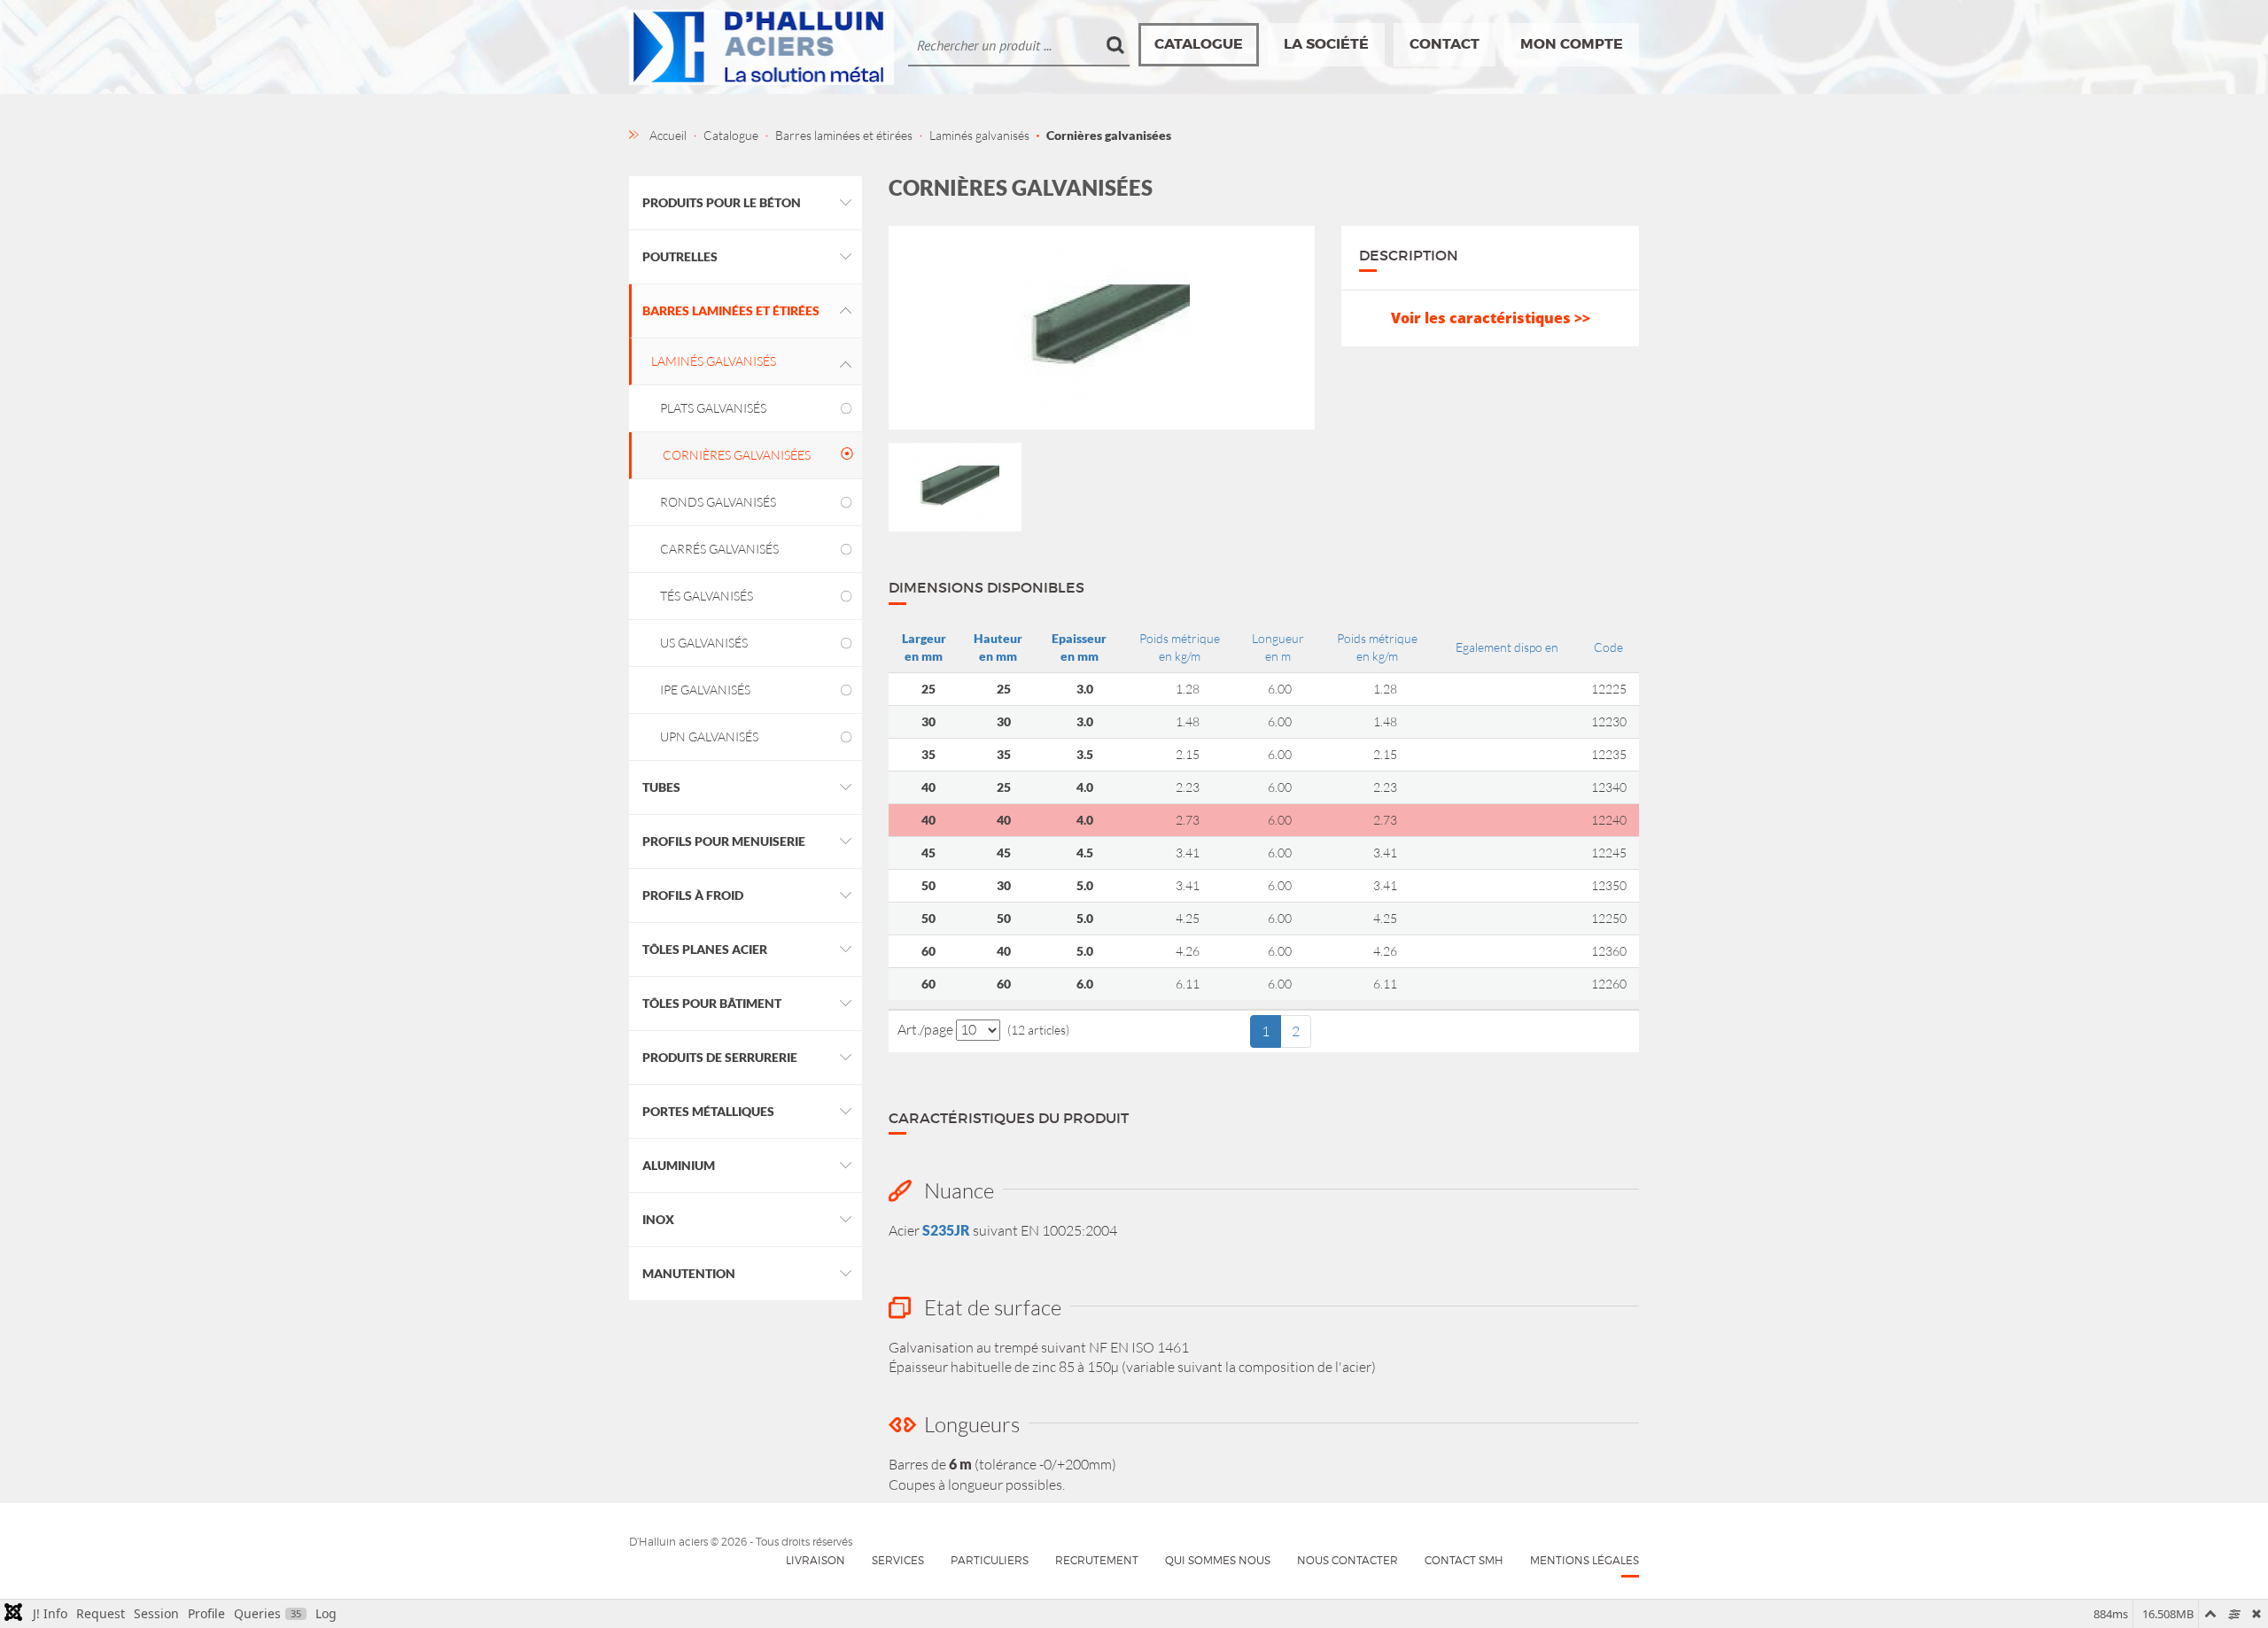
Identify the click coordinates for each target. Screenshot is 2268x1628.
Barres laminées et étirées (731, 310)
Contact (1445, 44)
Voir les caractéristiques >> (1491, 318)
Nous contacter (1348, 1560)
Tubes (661, 787)
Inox (658, 1219)
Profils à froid (693, 895)
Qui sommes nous (1218, 1560)
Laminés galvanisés (714, 361)
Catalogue (1199, 44)
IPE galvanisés (705, 690)
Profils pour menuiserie (724, 841)
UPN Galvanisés (709, 736)
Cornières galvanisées (737, 455)
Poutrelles (680, 256)
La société (1326, 44)
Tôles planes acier (705, 949)
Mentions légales (1584, 1560)
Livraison (816, 1560)
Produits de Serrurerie (720, 1057)
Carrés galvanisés (719, 549)
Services (898, 1560)
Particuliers (990, 1560)
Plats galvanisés (713, 408)
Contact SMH (1464, 1560)
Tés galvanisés (707, 596)
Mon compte (1572, 44)
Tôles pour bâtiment (712, 1003)
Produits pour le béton (722, 202)
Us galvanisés (704, 643)
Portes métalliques (708, 1111)
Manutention (689, 1273)
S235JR (946, 1230)
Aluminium (679, 1165)
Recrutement (1097, 1560)
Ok (1116, 45)
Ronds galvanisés (718, 502)
